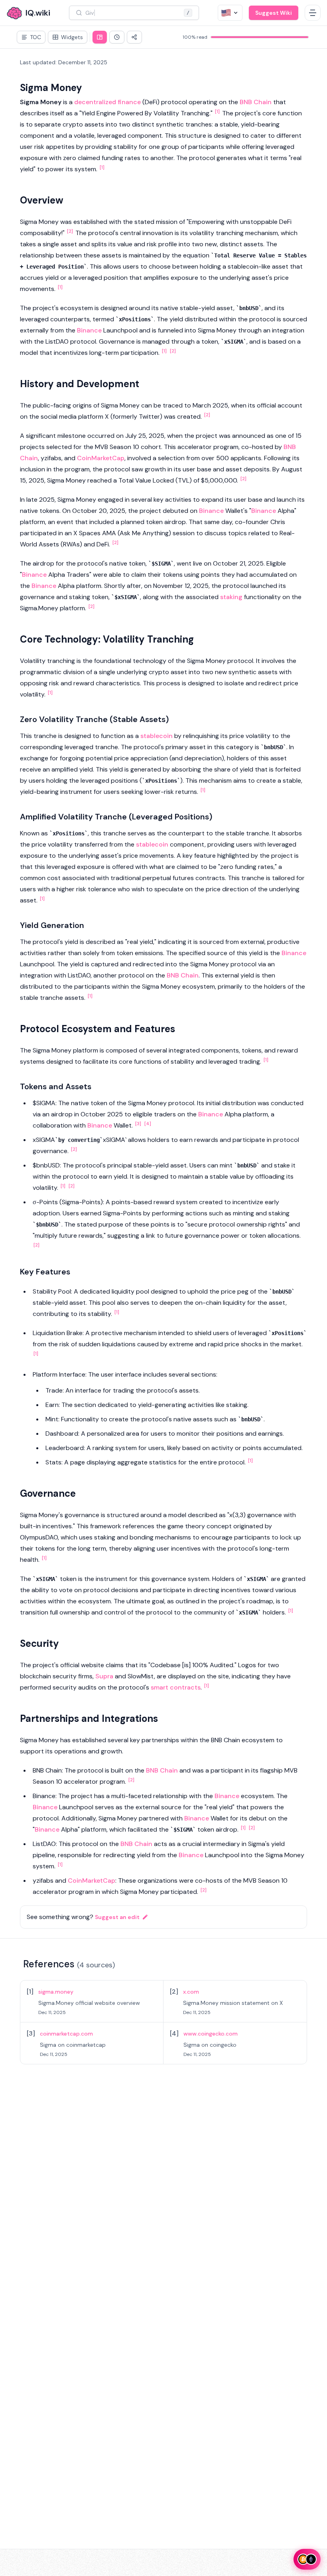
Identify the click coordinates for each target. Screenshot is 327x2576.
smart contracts (176, 1687)
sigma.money (56, 1992)
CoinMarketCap (101, 458)
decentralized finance (107, 102)
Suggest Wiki (274, 13)
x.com (191, 1992)
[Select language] (230, 13)
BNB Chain (256, 102)
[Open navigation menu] (313, 13)
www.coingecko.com (211, 2034)
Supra (104, 1676)
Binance (89, 330)
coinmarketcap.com (66, 2034)
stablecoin (157, 736)
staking (231, 597)
